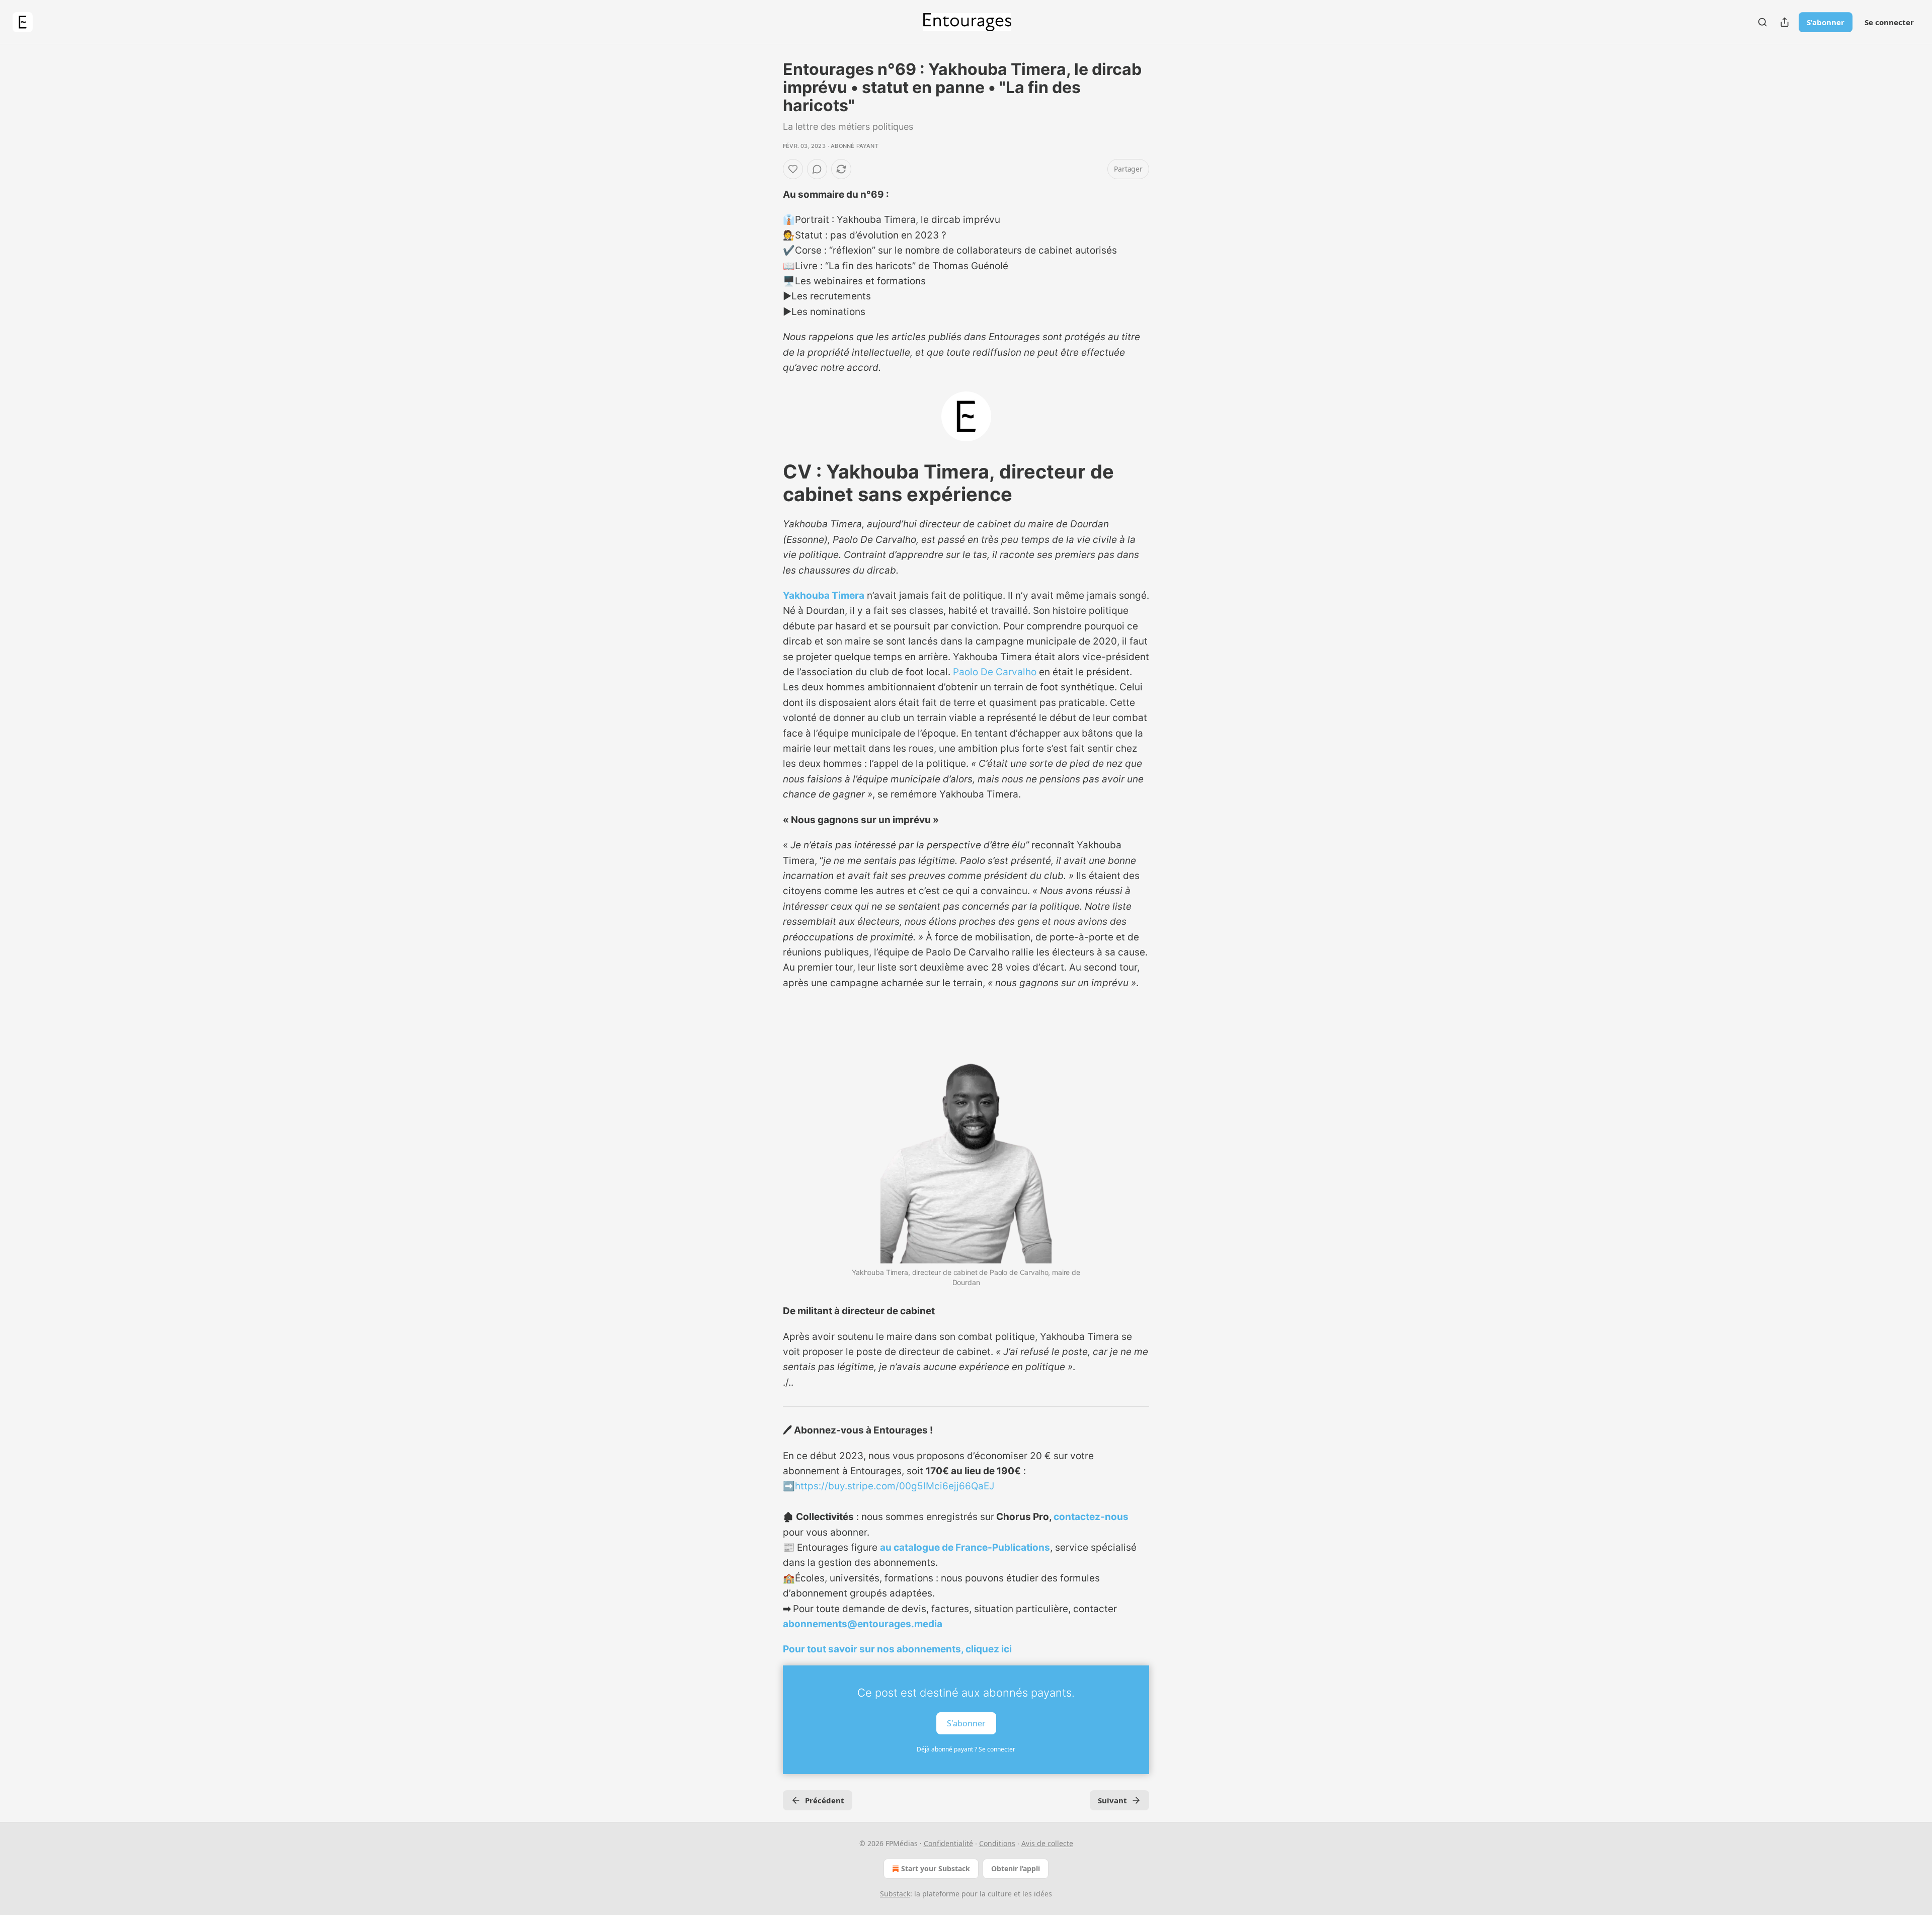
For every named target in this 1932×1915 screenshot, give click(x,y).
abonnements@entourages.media (863, 1624)
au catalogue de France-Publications (965, 1547)
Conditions (997, 1843)
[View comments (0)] (817, 169)
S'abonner (1826, 22)
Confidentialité (948, 1843)
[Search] (1762, 22)
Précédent (825, 1800)
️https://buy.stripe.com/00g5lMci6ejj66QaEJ (895, 1486)
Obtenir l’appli (1016, 1868)
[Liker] (793, 169)
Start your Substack (936, 1868)
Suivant (1112, 1800)
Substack (895, 1894)
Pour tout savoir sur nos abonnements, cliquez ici (897, 1649)
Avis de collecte (1047, 1843)
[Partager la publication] (1785, 22)
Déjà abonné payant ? (966, 1749)
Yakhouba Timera (824, 595)
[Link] (769, 483)
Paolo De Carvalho (995, 672)
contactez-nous (1091, 1517)
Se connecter (1889, 22)
